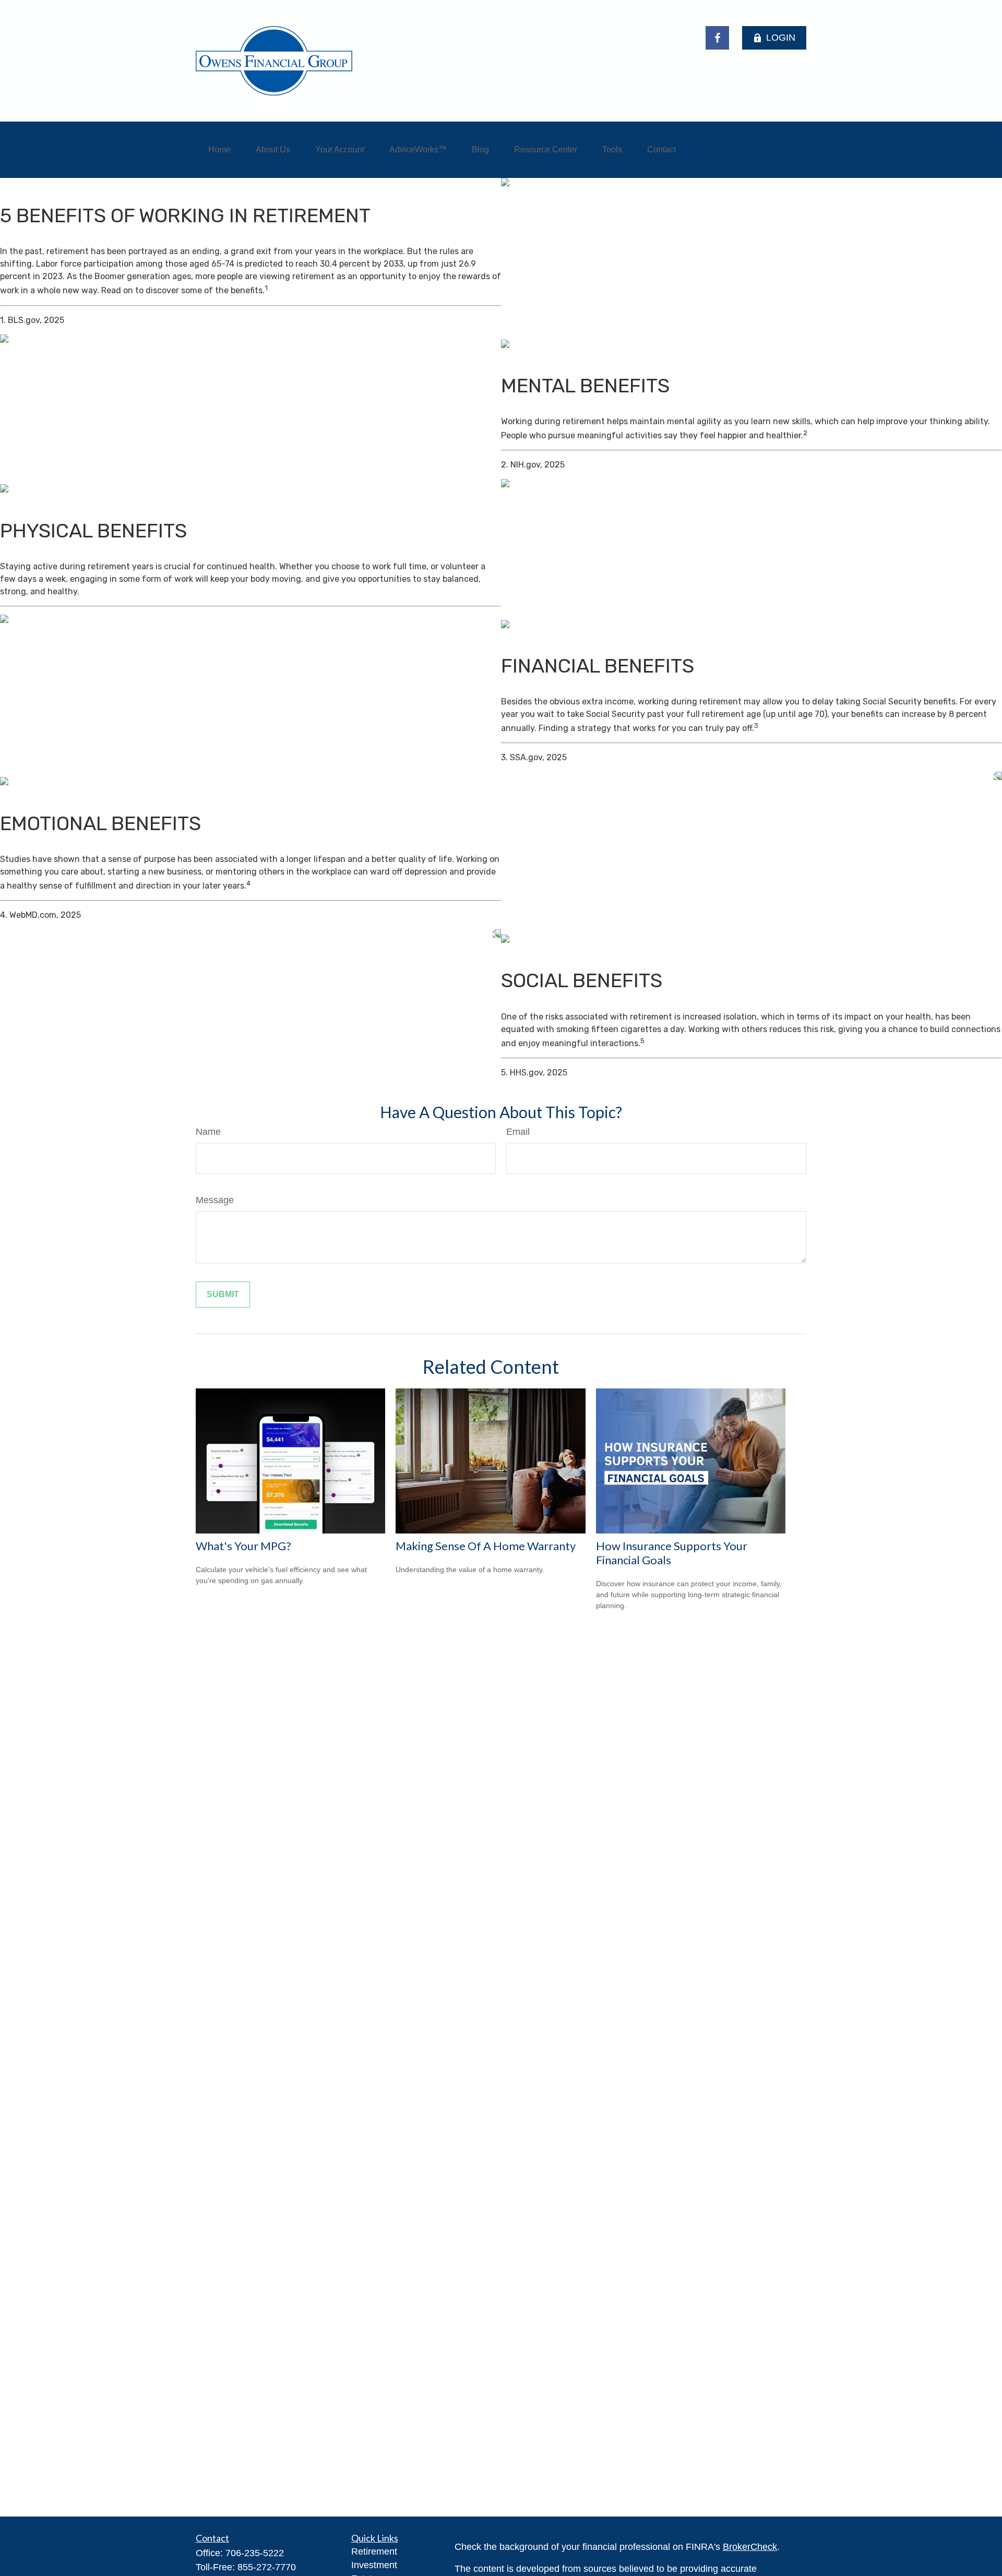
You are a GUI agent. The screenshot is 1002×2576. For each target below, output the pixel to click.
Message (215, 1200)
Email (518, 1132)
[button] (219, 150)
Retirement (374, 2551)
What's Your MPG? (243, 1546)
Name (208, 1132)
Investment (374, 2565)
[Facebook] (717, 38)
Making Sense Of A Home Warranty (486, 1546)
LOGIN (781, 38)
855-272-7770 (267, 2567)
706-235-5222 (255, 2553)
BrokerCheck (750, 2547)
